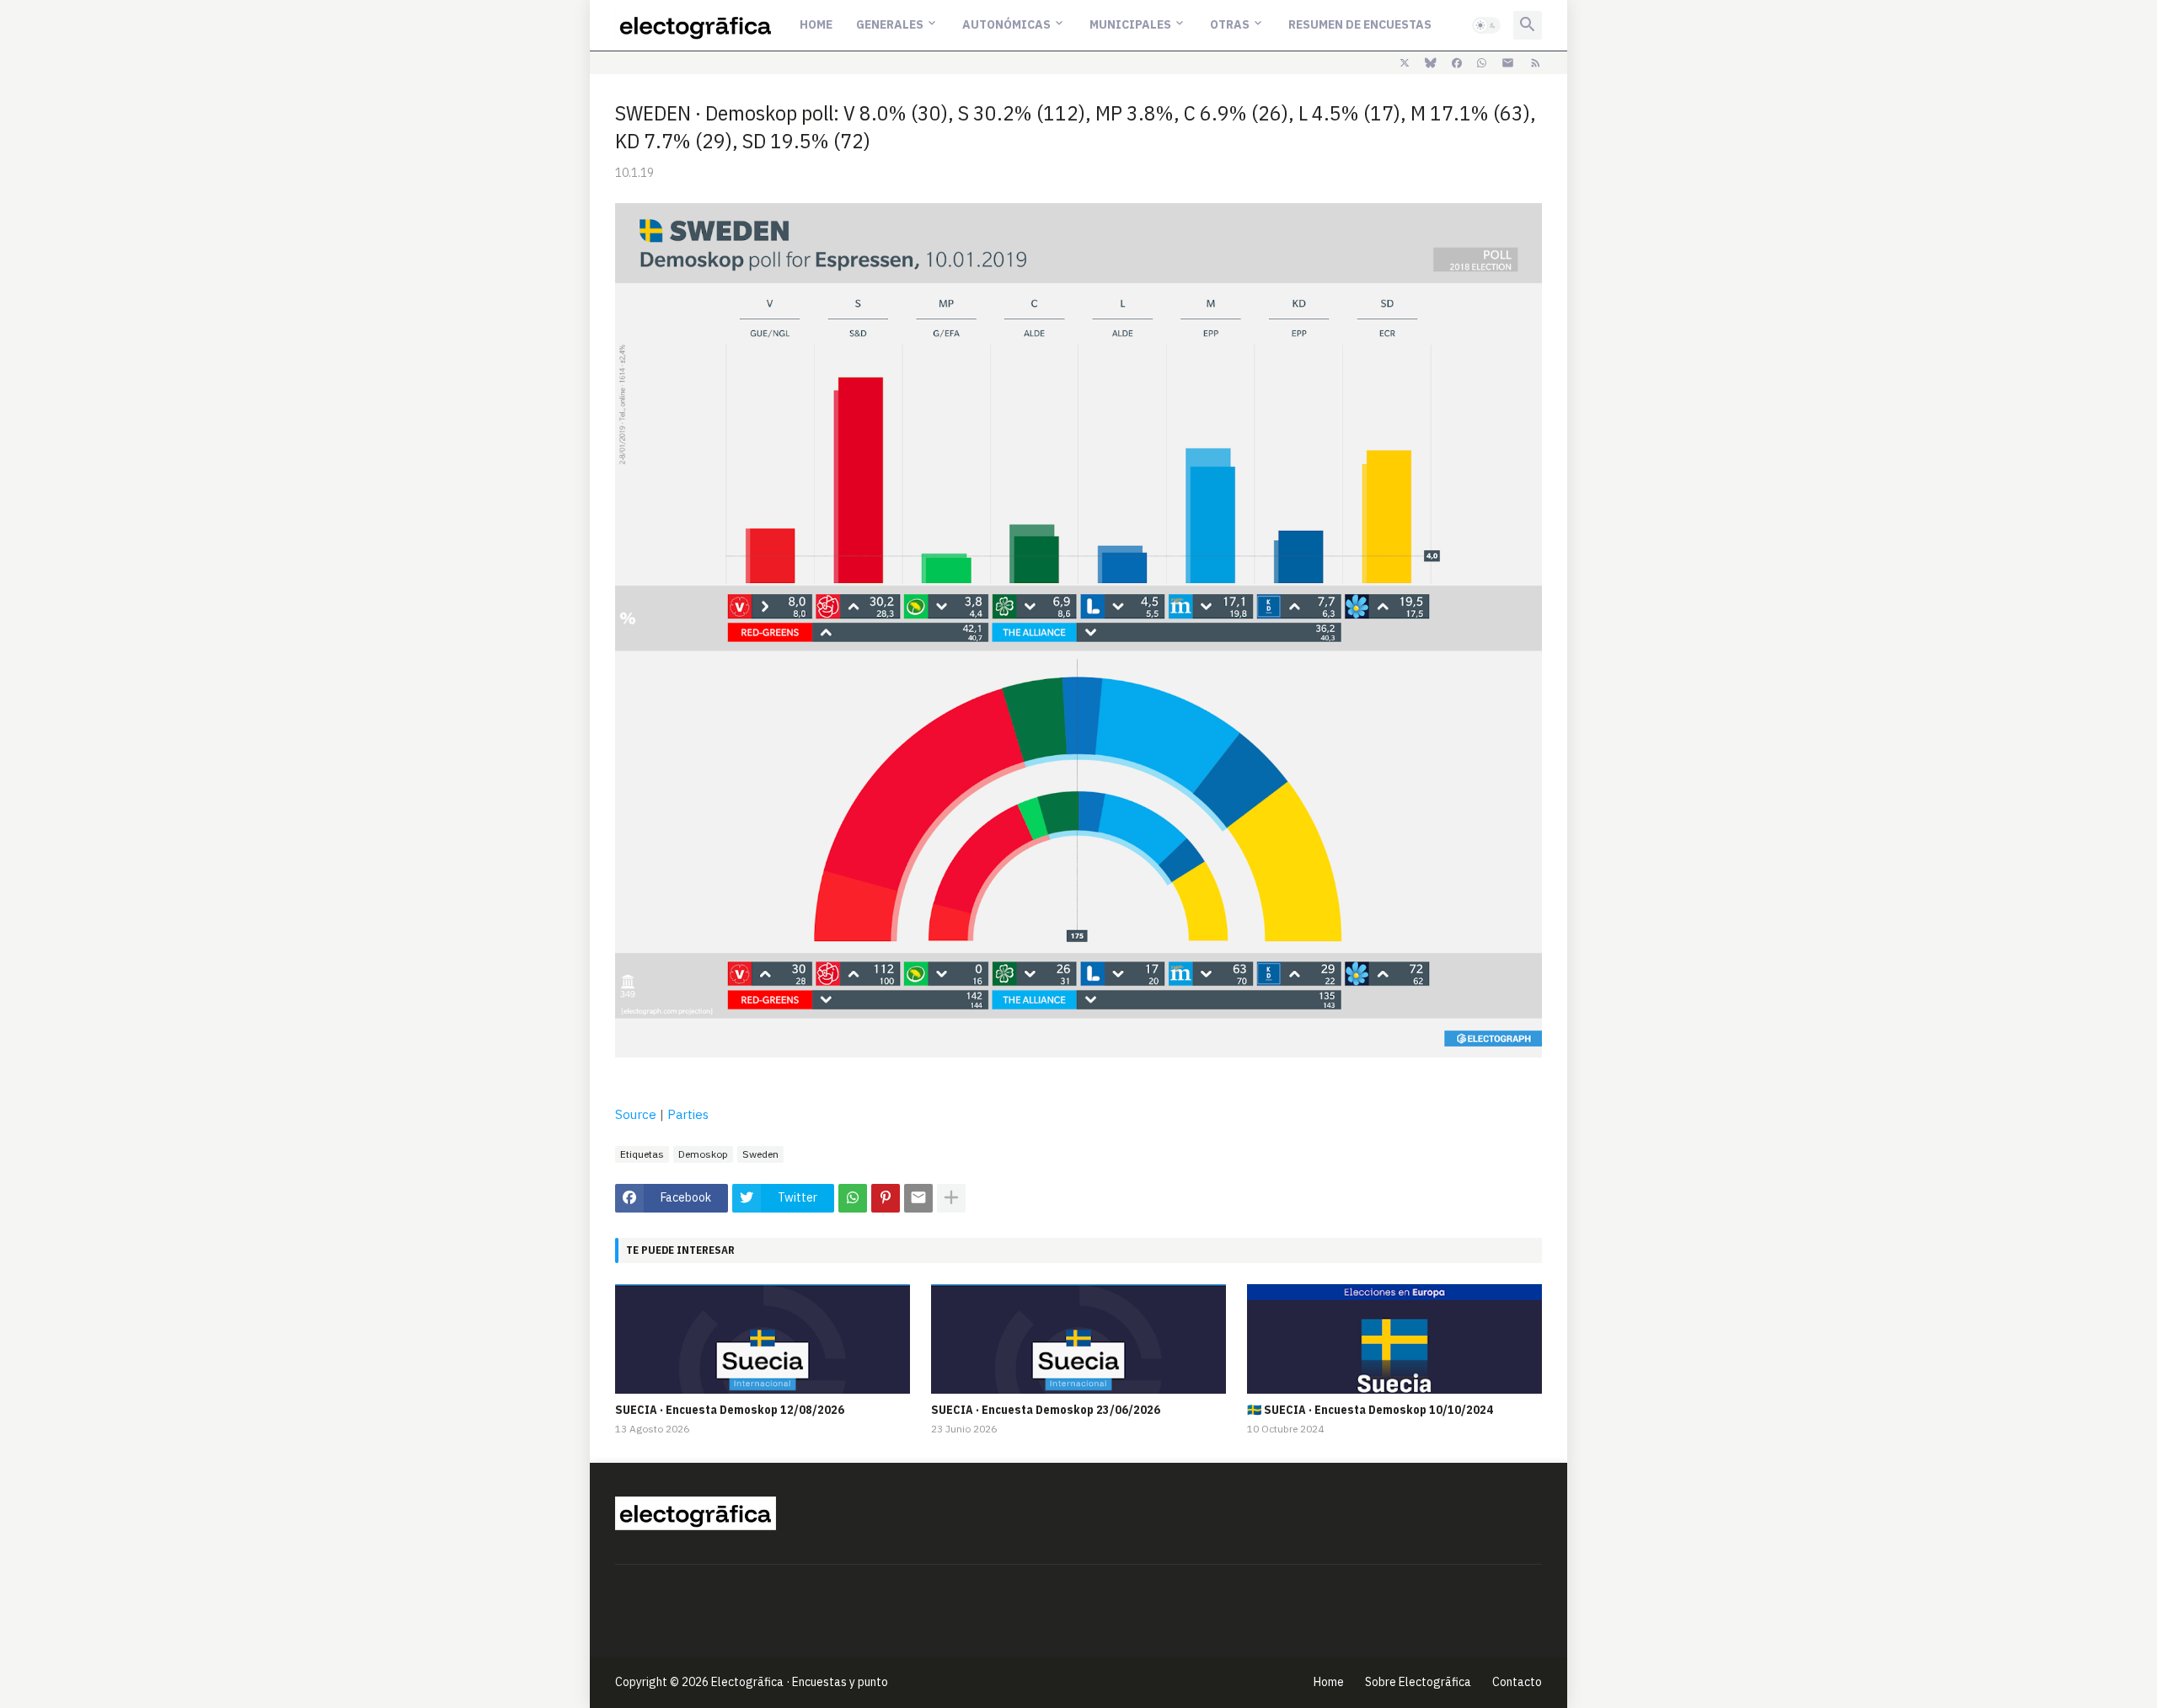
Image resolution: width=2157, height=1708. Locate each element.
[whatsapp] (1482, 63)
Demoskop (703, 1154)
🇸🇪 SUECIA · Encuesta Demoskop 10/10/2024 (1370, 1410)
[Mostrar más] (951, 1198)
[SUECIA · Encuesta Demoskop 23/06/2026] (1078, 1339)
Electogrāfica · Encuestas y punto (800, 1682)
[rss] (1536, 63)
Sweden (760, 1154)
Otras (1230, 24)
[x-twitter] (1405, 63)
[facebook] (1457, 63)
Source (636, 1114)
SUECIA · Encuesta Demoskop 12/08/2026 (730, 1410)
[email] (1508, 63)
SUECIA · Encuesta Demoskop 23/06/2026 (1046, 1410)
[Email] (918, 1198)
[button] (1486, 25)
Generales (890, 24)
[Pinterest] (886, 1198)
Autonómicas (1006, 24)
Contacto (1517, 1682)
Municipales (1130, 24)
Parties (688, 1114)
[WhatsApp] (853, 1198)
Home (816, 24)
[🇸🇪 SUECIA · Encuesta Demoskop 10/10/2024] (1394, 1339)
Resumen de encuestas (1360, 24)
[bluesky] (1431, 63)
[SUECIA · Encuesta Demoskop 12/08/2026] (763, 1339)
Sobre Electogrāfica (1418, 1682)
